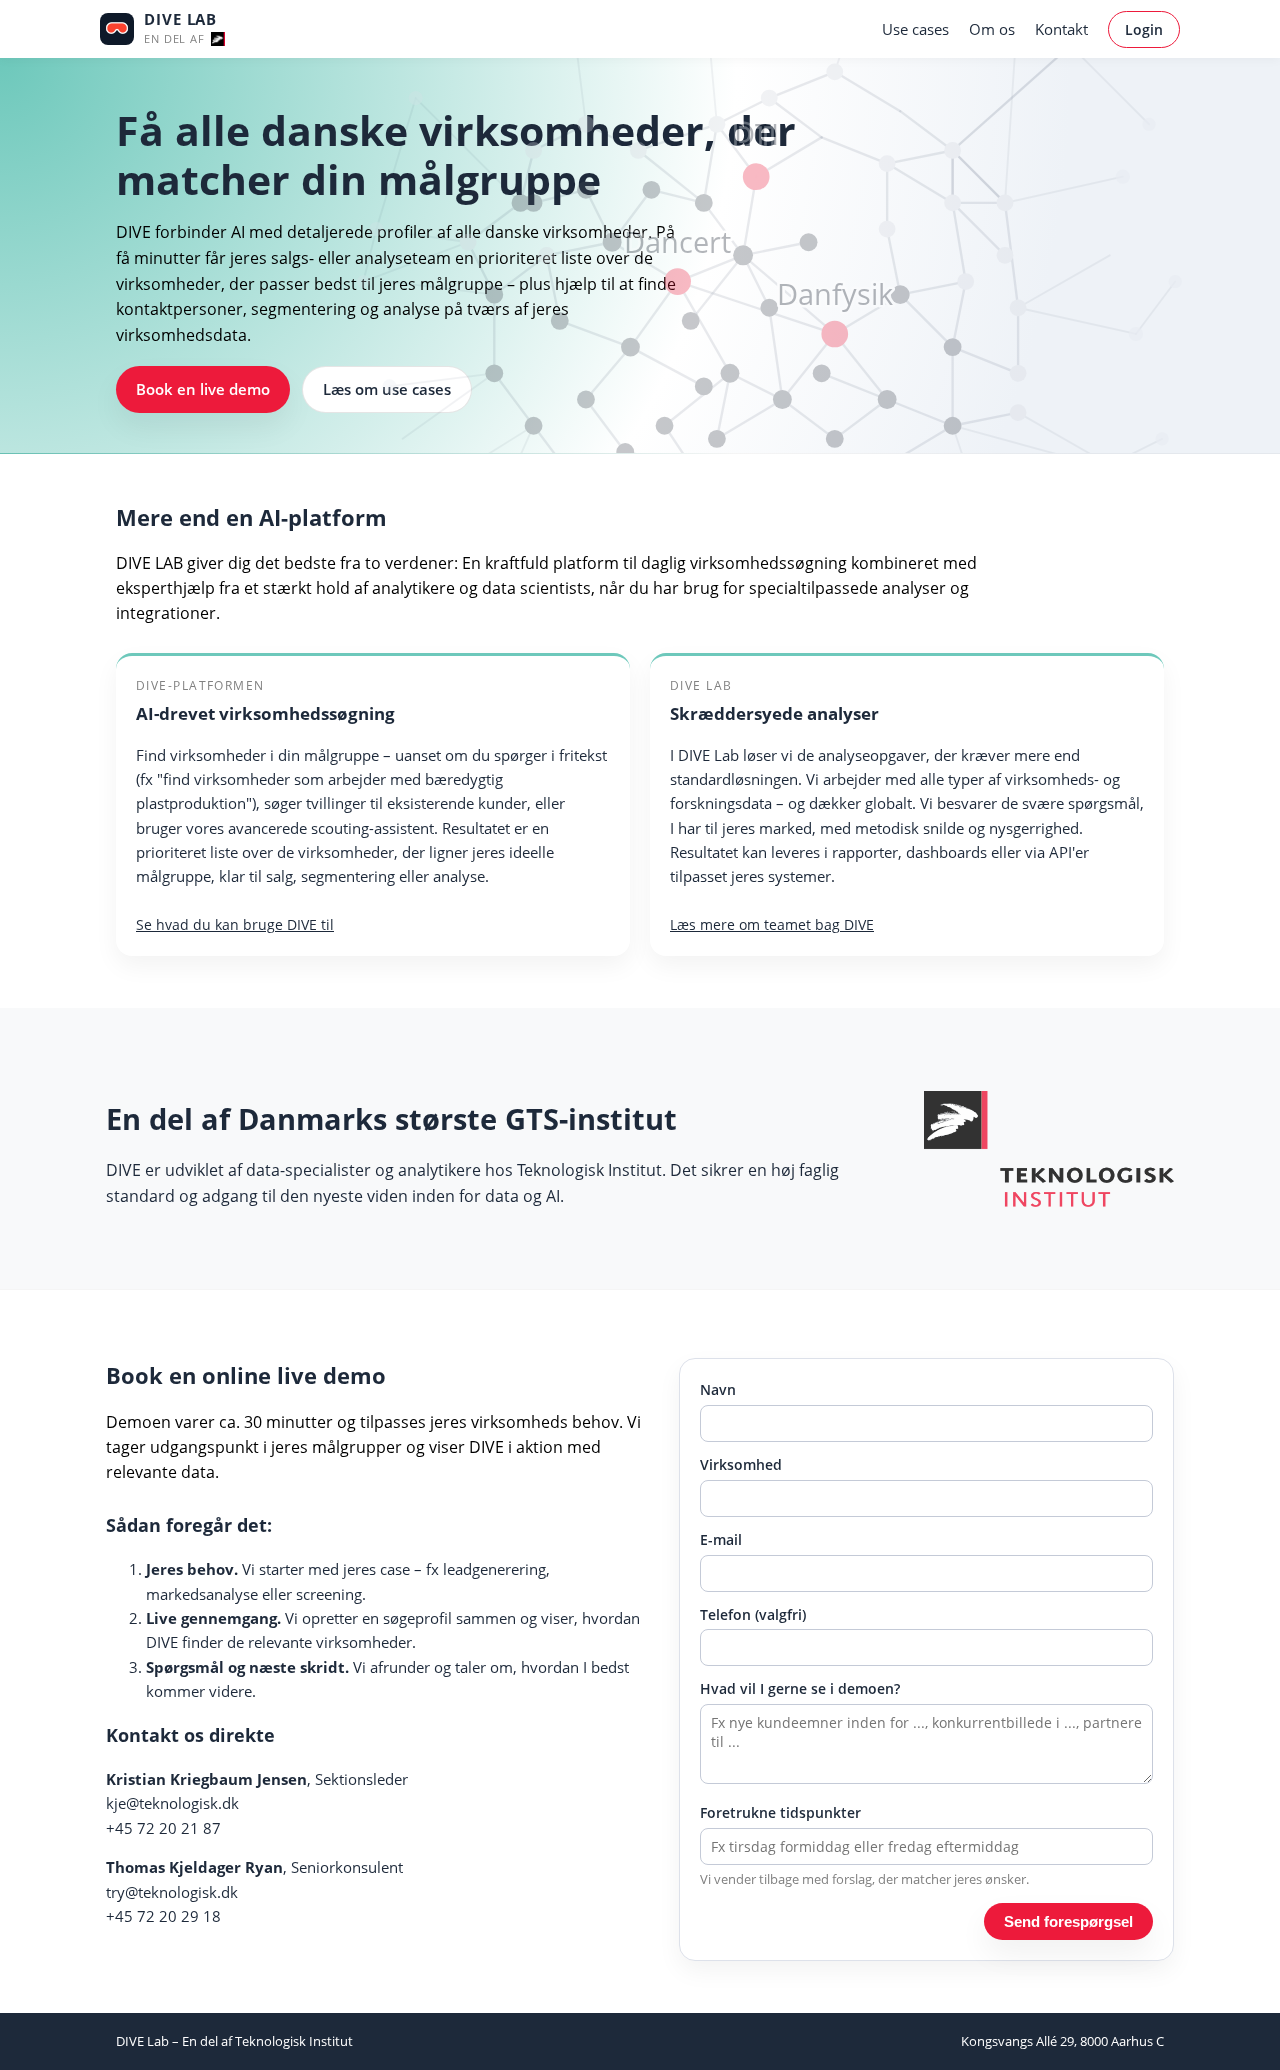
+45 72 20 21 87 (163, 1828)
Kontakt (1061, 29)
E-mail (721, 1539)
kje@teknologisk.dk (172, 1803)
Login (1144, 29)
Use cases (915, 29)
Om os (992, 29)
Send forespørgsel (1068, 1921)
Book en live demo (203, 389)
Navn (718, 1389)
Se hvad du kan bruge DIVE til (235, 924)
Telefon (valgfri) (753, 1614)
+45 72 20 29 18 (163, 1916)
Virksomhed (741, 1464)
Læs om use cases (387, 389)
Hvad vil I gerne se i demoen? (800, 1688)
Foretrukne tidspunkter (780, 1812)
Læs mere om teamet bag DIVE (772, 924)
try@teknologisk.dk (172, 1892)
